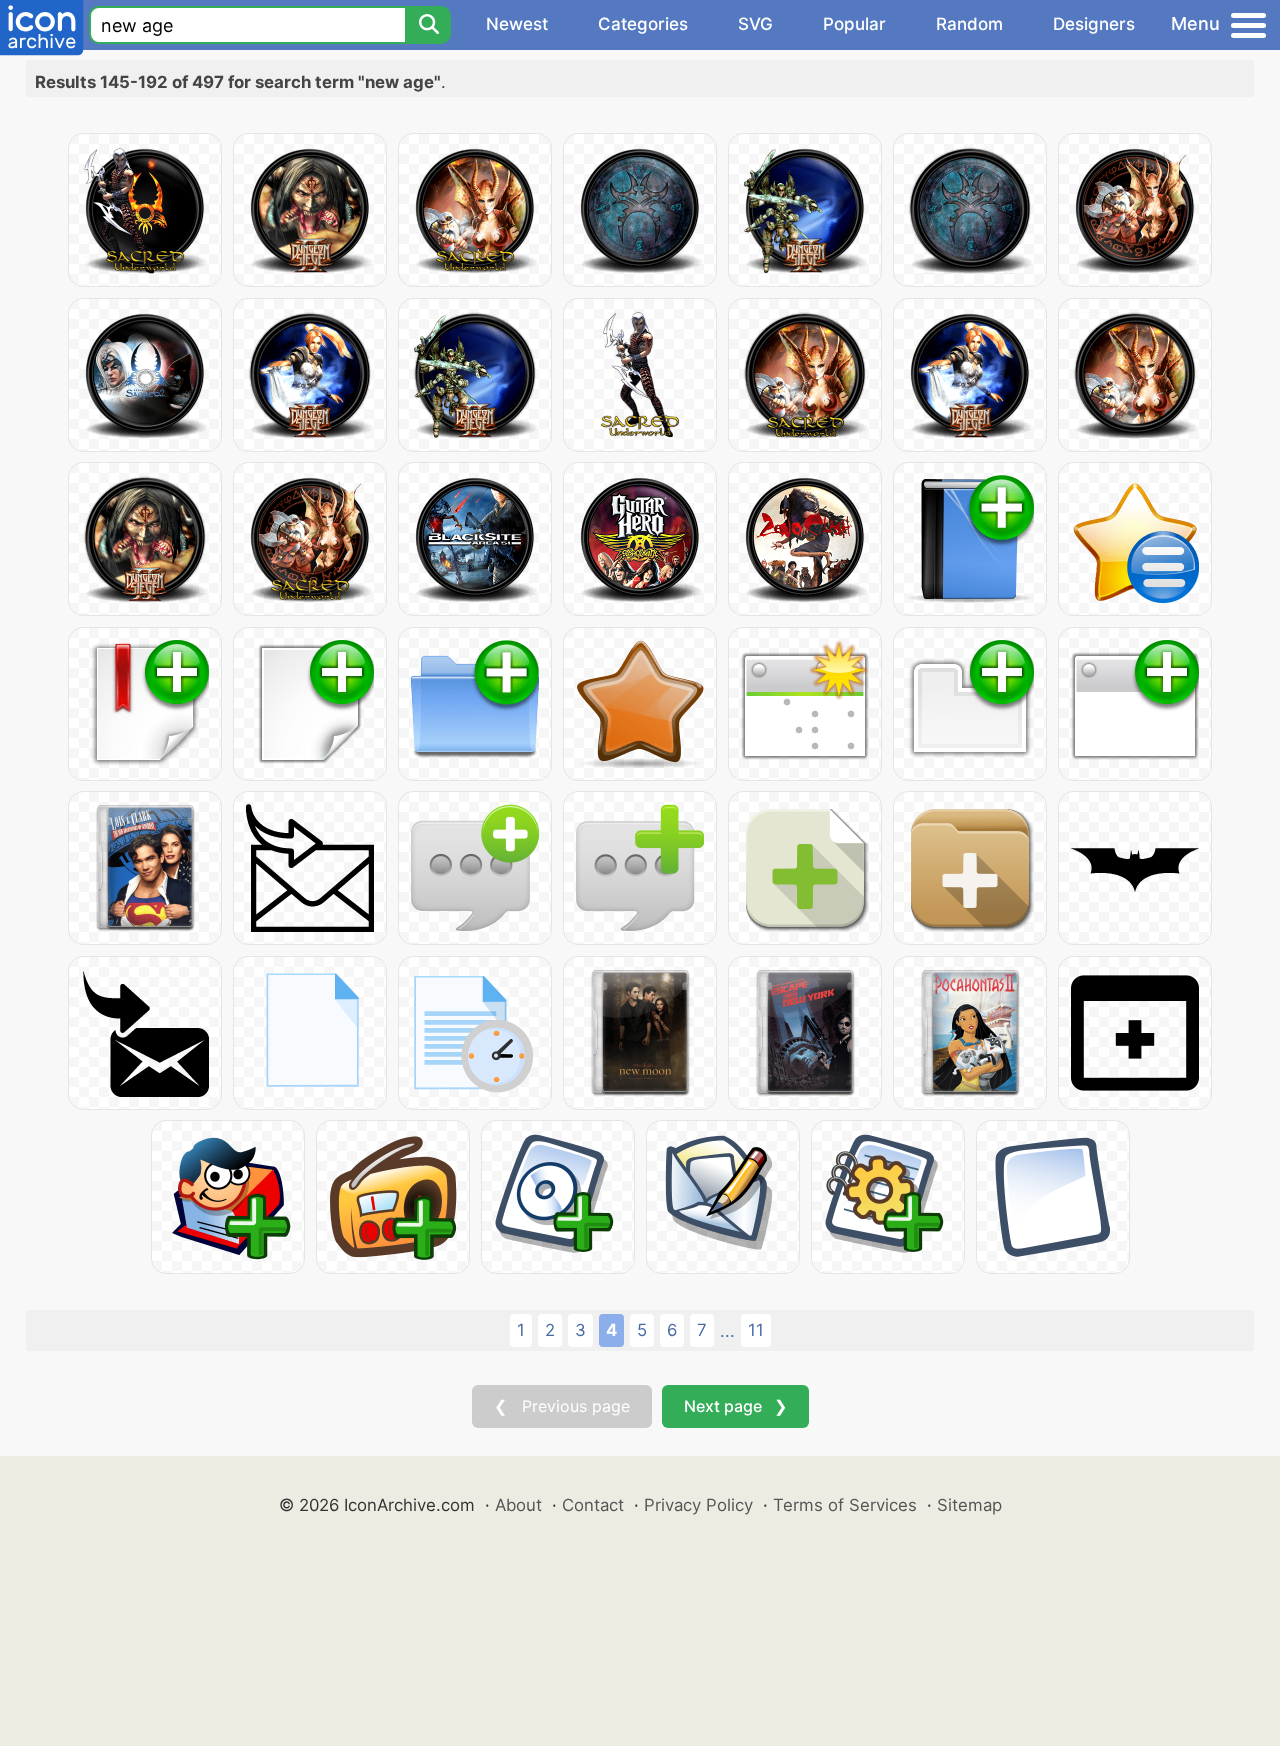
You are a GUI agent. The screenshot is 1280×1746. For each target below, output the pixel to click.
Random (969, 24)
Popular (854, 24)
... (727, 1331)
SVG (755, 24)
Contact (593, 1505)
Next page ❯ (735, 1406)
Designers (1094, 24)
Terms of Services (845, 1505)
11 (756, 1330)
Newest (517, 24)
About (518, 1505)
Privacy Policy (698, 1505)
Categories (643, 24)
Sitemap (969, 1505)
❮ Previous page (562, 1406)
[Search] (428, 25)
